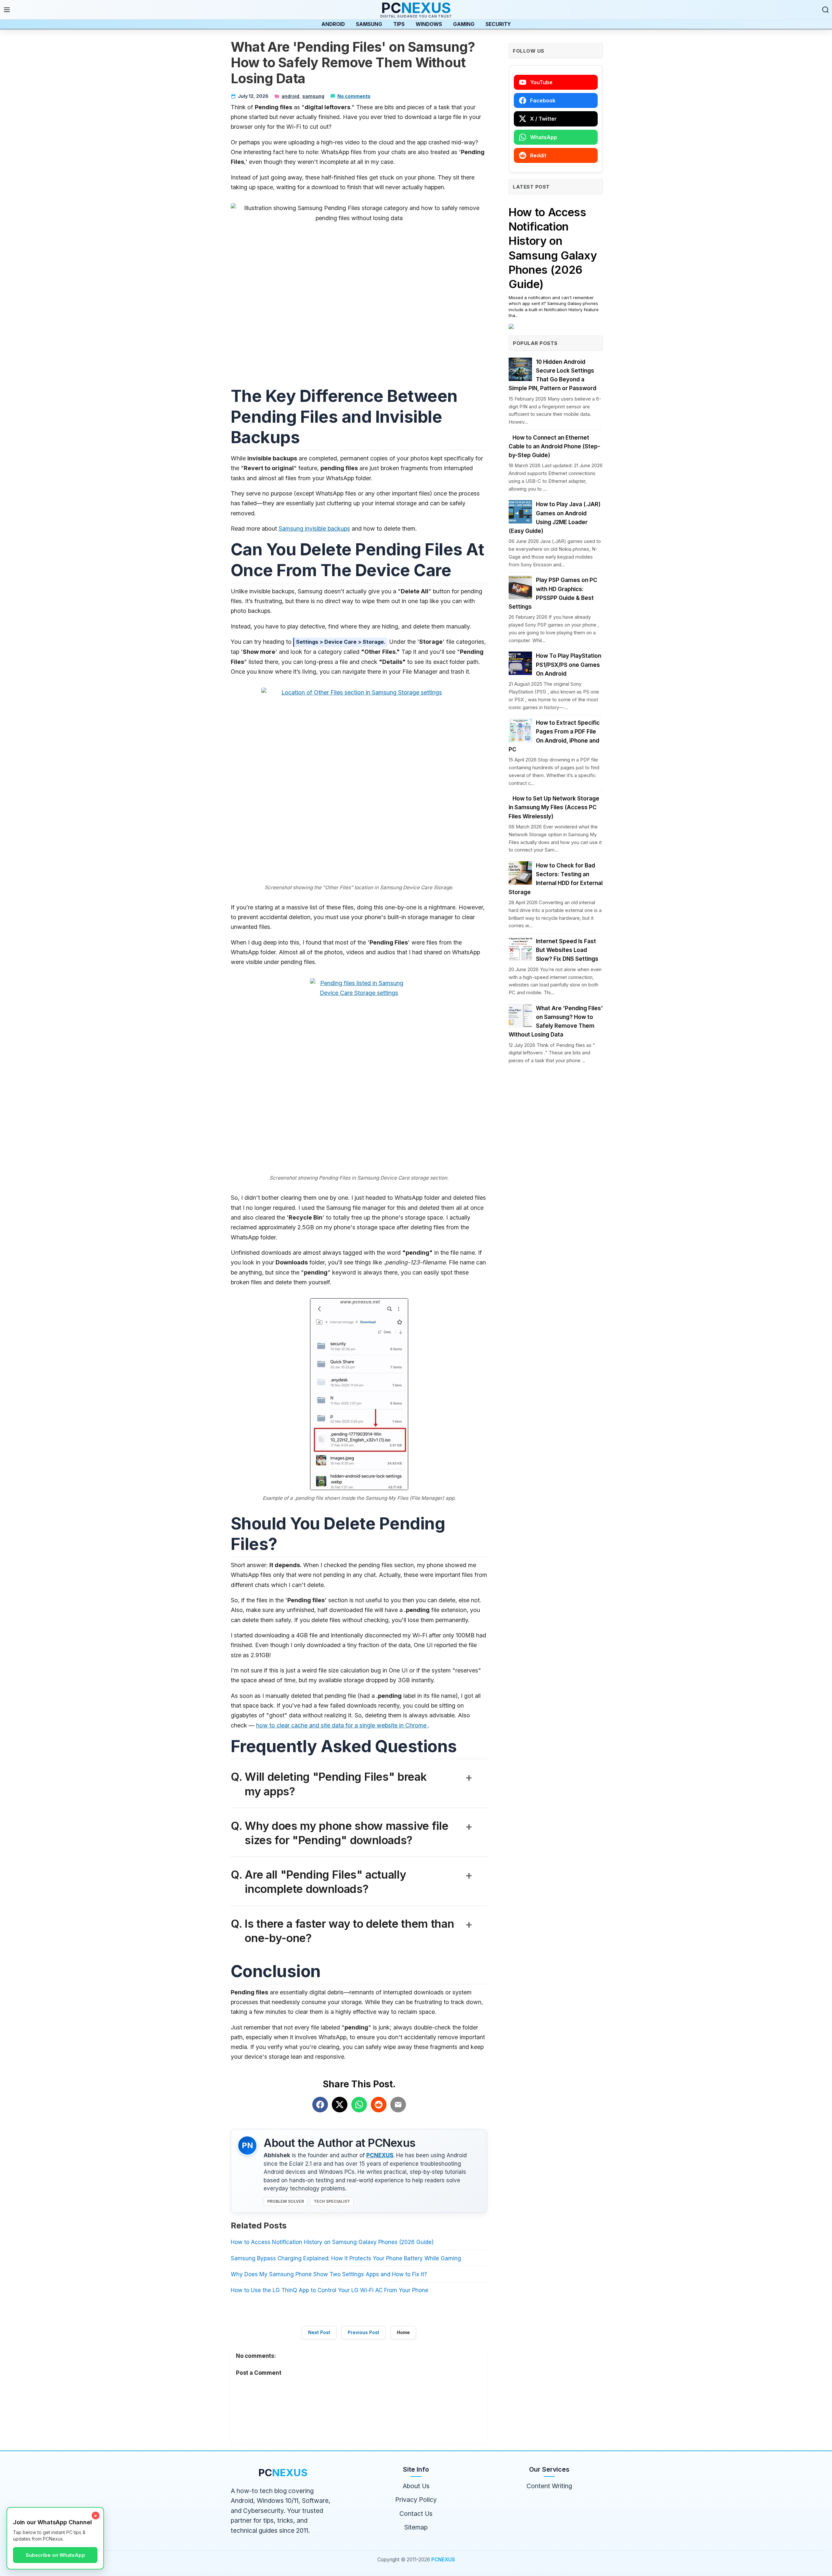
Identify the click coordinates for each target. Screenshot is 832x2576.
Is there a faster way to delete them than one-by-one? (359, 1931)
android (290, 96)
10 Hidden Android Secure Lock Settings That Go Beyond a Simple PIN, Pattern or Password (552, 375)
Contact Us (416, 2514)
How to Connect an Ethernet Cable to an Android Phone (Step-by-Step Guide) (554, 446)
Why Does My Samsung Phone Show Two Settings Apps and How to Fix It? (329, 2274)
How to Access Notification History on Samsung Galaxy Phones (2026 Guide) (332, 2242)
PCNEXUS (380, 2155)
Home (403, 2332)
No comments (354, 96)
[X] (340, 2105)
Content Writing (549, 2486)
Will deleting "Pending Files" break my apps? (359, 1784)
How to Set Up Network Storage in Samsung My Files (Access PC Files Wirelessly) (554, 807)
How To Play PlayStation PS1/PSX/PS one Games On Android (569, 665)
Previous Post (364, 2332)
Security (498, 24)
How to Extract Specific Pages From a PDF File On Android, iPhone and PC (554, 736)
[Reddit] (379, 2105)
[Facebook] (320, 2105)
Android (333, 24)
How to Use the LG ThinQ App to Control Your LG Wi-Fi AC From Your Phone (330, 2290)
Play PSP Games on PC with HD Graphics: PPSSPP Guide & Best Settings (553, 593)
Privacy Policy (416, 2500)
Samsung (369, 24)
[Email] (398, 2105)
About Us (416, 2486)
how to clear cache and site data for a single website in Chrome (342, 1725)
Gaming (464, 24)
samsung (313, 96)
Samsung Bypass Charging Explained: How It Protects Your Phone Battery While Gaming (346, 2258)
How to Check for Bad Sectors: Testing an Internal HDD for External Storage (556, 879)
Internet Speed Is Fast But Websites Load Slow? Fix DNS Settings (567, 950)
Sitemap (416, 2527)
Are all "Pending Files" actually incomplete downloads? (359, 1882)
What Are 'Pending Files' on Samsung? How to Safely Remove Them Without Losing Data (556, 1022)
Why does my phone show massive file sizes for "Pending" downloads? (359, 1833)
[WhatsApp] (359, 2105)
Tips (399, 24)
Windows (429, 24)
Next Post (319, 2332)
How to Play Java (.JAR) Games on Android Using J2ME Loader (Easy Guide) (555, 518)
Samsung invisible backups (314, 528)
